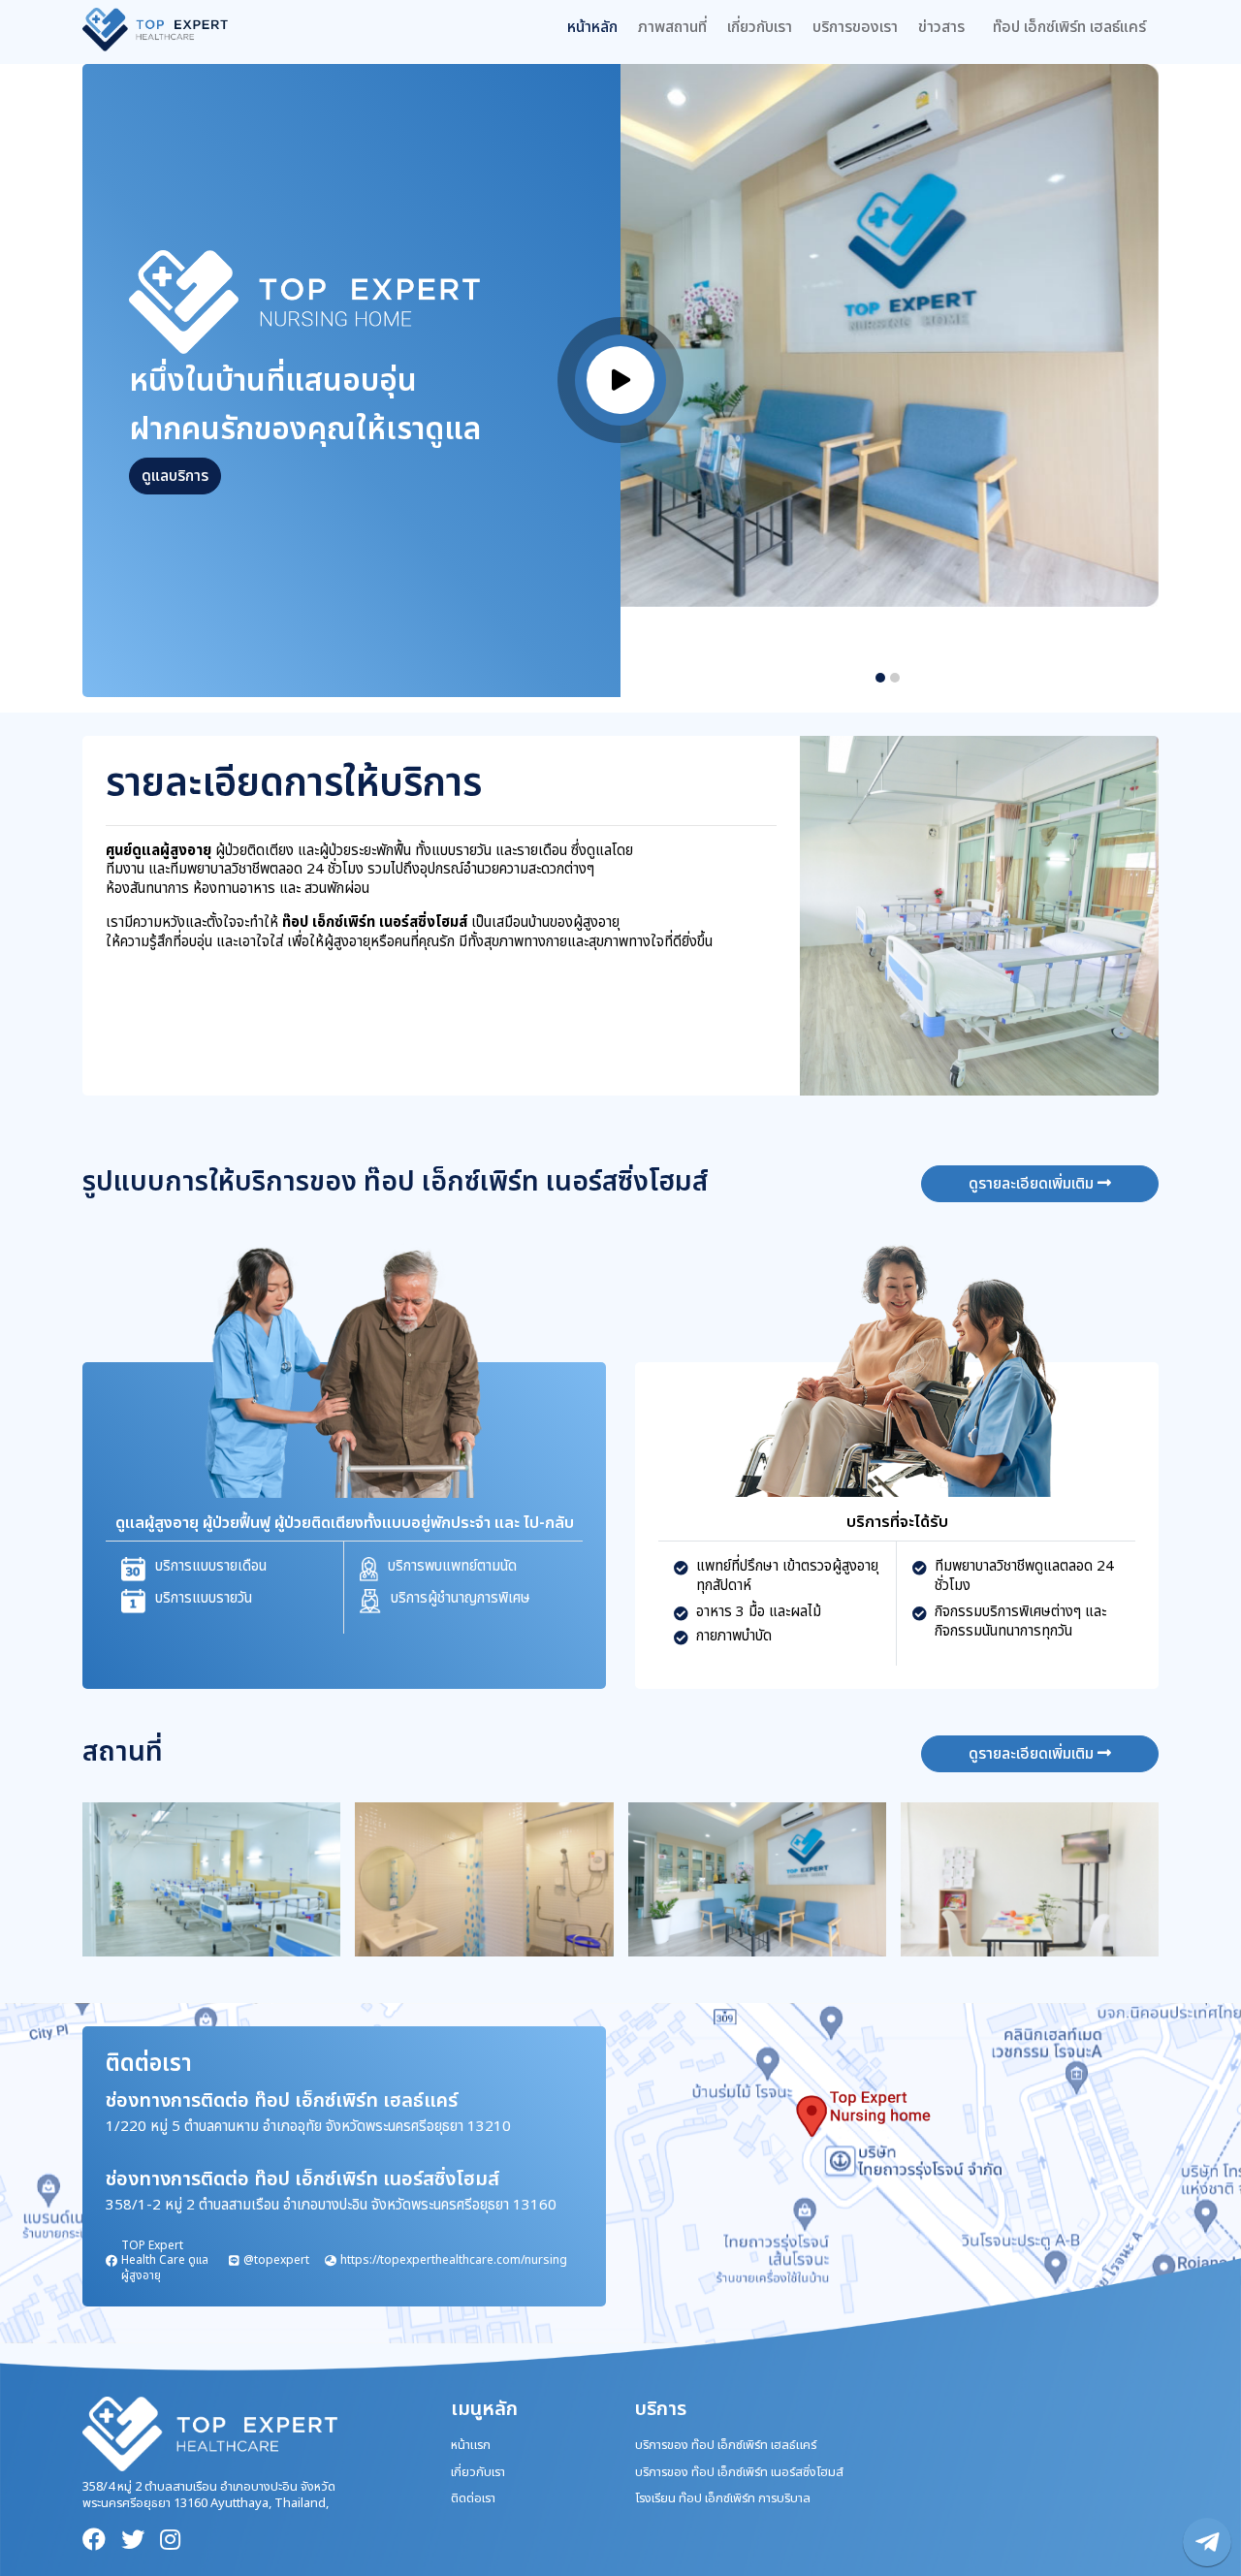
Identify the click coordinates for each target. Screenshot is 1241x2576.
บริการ (661, 2409)
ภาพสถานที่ (672, 27)
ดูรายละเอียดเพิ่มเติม (1033, 1184)
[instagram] (170, 2540)
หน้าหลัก (592, 27)
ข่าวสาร (941, 27)
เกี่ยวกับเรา (760, 27)
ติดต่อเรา (473, 2498)
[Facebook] (94, 2540)
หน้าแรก (471, 2445)
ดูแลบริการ (175, 476)
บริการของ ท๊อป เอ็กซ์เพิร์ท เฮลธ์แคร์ (726, 2445)
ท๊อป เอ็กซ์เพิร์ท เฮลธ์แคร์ (1069, 27)
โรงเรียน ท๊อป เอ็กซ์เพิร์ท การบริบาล (723, 2498)
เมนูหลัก (484, 2409)
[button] (880, 678)
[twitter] (133, 2540)
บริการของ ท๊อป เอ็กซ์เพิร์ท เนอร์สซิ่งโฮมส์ (739, 2472)
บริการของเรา (855, 27)
